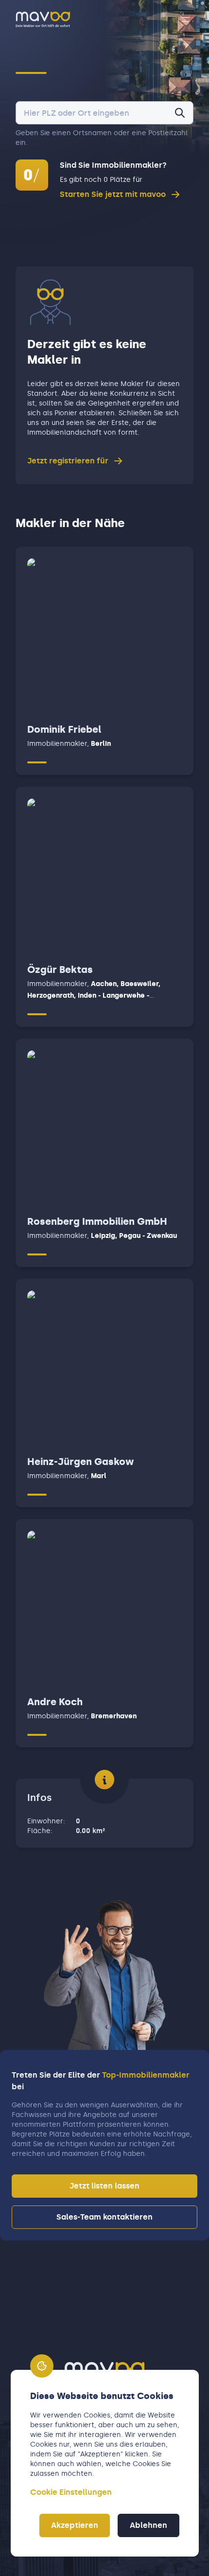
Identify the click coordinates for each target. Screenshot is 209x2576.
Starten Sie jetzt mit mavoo (113, 194)
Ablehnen (148, 2525)
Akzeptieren (75, 2525)
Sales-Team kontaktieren (104, 2217)
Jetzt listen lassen (104, 2186)
